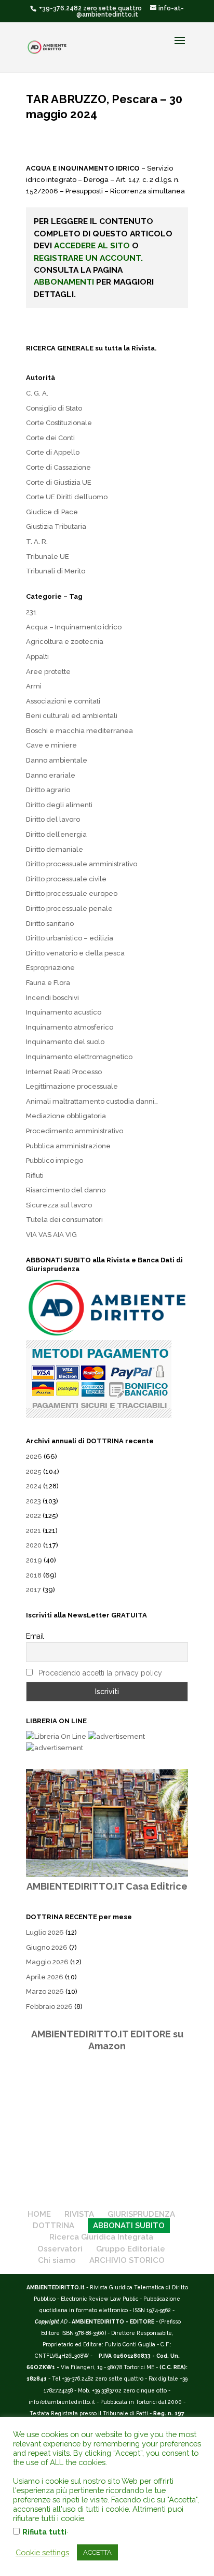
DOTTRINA (53, 2226)
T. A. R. (37, 541)
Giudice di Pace (52, 512)
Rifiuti (35, 1176)
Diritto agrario (48, 790)
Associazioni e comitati (63, 701)
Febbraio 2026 (49, 2007)
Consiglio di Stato (54, 408)
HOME (39, 2214)
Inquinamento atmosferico (70, 1027)
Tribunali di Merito (56, 571)
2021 (34, 1531)
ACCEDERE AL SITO (92, 245)
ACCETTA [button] (97, 2552)
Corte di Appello (53, 452)
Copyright (47, 2321)
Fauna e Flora (48, 983)
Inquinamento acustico (64, 1012)
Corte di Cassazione (58, 467)
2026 (34, 1456)
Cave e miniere (51, 745)
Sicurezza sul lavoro (59, 1205)
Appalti (37, 657)
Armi (34, 686)
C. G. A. (37, 393)
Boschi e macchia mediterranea (79, 731)
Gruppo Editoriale (131, 2249)
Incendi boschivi (52, 998)
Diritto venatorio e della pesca (75, 953)
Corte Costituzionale (59, 423)
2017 (34, 1590)
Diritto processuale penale (69, 909)
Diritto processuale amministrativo (82, 864)
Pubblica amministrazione (68, 1146)
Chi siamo (57, 2260)
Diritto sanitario (50, 924)
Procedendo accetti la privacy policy (100, 1673)
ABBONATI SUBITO (129, 2226)
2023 (34, 1501)
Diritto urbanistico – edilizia (70, 938)
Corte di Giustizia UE (59, 482)
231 (31, 612)
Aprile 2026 (45, 1977)
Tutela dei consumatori (64, 1220)
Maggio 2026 (47, 1962)
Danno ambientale (57, 760)
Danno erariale (51, 775)
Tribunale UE (48, 557)
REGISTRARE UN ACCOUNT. (88, 258)
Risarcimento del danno (66, 1190)
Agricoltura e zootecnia (65, 642)
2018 (34, 1575)
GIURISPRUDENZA (141, 2214)
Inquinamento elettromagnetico (79, 1057)
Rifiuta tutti (44, 2532)
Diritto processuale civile (66, 879)
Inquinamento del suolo (65, 1042)
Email (35, 1636)
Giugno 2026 (47, 1947)
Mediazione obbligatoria (66, 1116)
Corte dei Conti (50, 438)
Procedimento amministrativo (75, 1131)
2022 (34, 1516)
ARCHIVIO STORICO (127, 2260)
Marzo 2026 (45, 1991)
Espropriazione (50, 968)
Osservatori (60, 2249)
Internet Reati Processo (64, 1072)
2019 (34, 1560)
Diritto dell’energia (56, 834)
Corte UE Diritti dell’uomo (67, 497)
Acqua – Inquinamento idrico (74, 627)
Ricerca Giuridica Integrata (101, 2237)
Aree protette (48, 672)
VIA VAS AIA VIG (51, 1235)
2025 (34, 1472)
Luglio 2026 (45, 1932)
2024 (34, 1486)
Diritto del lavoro (53, 819)
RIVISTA (79, 2214)
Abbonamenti (64, 282)
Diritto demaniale (55, 849)
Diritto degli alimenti (59, 805)
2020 (34, 1545)
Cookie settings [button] (42, 2552)
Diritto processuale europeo (72, 893)
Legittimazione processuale (72, 1086)
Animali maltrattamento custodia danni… (92, 1101)
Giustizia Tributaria (56, 526)
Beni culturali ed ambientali (72, 716)
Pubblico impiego (55, 1160)
